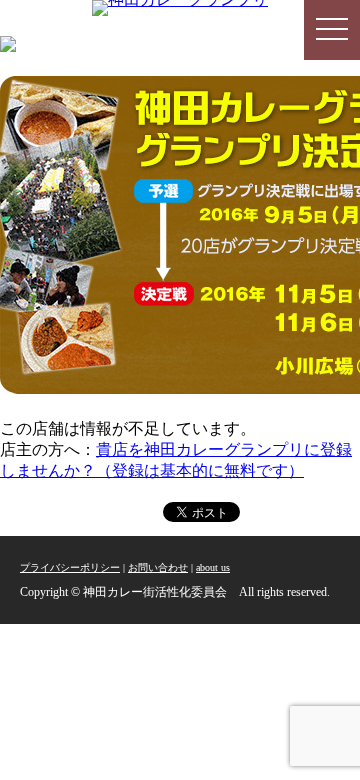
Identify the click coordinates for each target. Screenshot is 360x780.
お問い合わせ (158, 567)
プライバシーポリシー (70, 567)
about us (213, 567)
